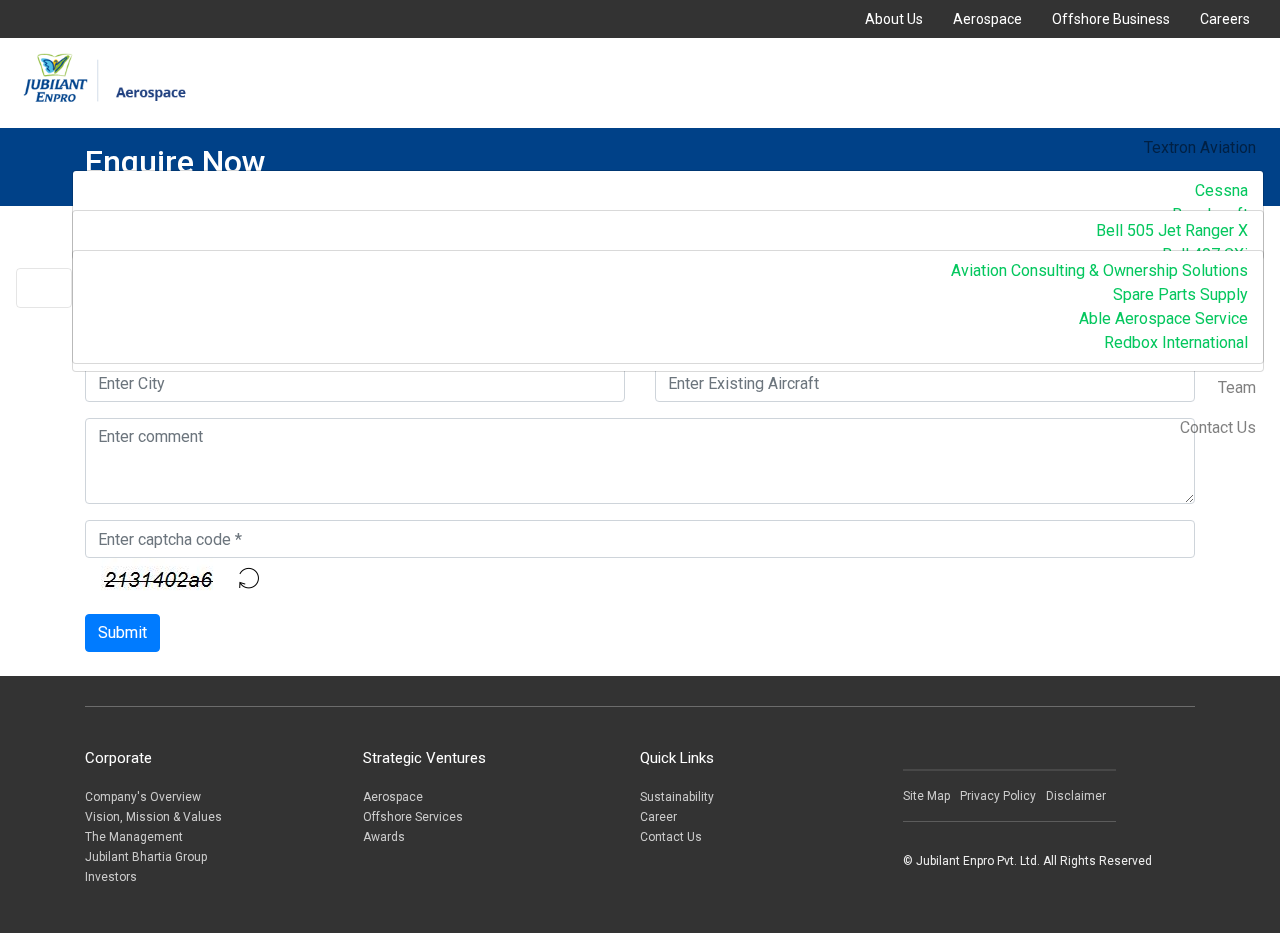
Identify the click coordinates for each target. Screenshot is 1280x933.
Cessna (1221, 190)
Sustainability (677, 797)
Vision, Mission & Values (153, 817)
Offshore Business (1111, 19)
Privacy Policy (998, 796)
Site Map (926, 796)
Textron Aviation (1200, 147)
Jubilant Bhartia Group (146, 857)
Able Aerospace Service (1163, 318)
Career (658, 817)
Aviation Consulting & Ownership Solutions (1099, 270)
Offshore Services (413, 817)
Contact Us (1218, 427)
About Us (894, 19)
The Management (134, 837)
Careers (1225, 19)
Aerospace (987, 19)
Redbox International (1176, 342)
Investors (111, 877)
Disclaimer (1076, 796)
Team (1237, 387)
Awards (384, 837)
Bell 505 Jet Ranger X (1172, 230)
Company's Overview (143, 797)
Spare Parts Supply (1180, 294)
